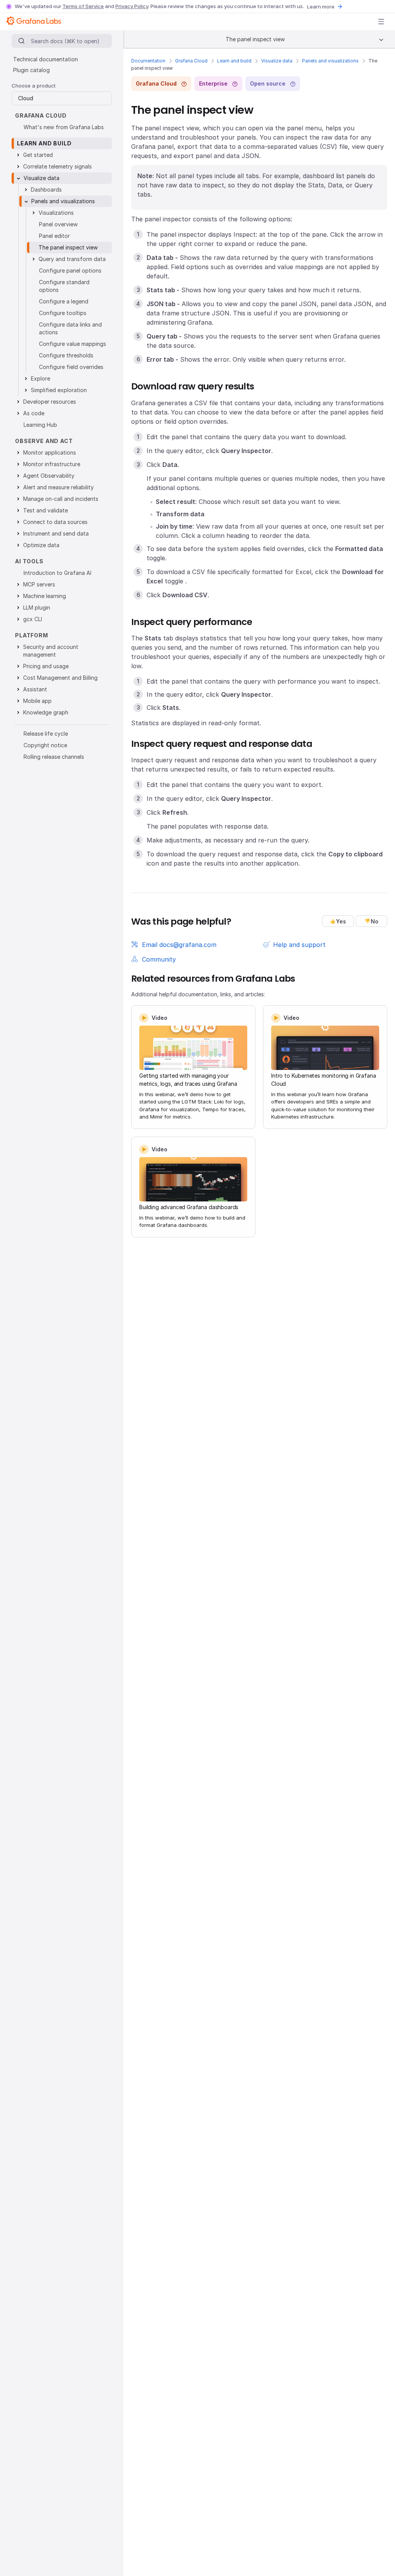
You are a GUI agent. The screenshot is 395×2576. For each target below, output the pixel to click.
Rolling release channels (54, 757)
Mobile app (37, 701)
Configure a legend (64, 301)
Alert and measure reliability (58, 487)
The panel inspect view (68, 247)
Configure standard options (64, 286)
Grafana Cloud (191, 61)
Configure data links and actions (70, 328)
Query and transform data (72, 259)
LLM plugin (37, 607)
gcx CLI (33, 619)
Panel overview (58, 224)
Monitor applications (50, 452)
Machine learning (45, 596)
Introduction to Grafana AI (57, 573)
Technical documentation (46, 59)
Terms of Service (83, 6)
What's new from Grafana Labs (64, 127)
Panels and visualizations (330, 61)
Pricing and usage (46, 666)
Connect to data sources (55, 522)
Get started (38, 155)
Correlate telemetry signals (57, 166)
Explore (41, 378)
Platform (32, 635)
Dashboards (46, 190)
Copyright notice (45, 745)
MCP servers (39, 584)
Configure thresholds (66, 355)
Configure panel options (70, 270)
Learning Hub (40, 425)
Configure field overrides (71, 367)
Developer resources (50, 402)
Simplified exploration (59, 390)
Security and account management (51, 651)
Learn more (321, 7)
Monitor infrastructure (52, 464)
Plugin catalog (31, 70)
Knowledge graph (46, 712)
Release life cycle (46, 734)
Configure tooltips (63, 313)
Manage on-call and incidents (61, 499)
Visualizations (56, 213)
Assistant (35, 689)
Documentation (148, 61)
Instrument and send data (56, 533)
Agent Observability (49, 476)
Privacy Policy (132, 6)
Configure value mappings (73, 344)
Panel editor (54, 236)
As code (34, 413)
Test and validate (46, 510)
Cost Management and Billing (60, 678)
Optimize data (41, 545)
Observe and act (44, 441)
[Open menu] (381, 22)
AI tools (29, 561)
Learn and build (234, 61)
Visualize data (277, 61)
